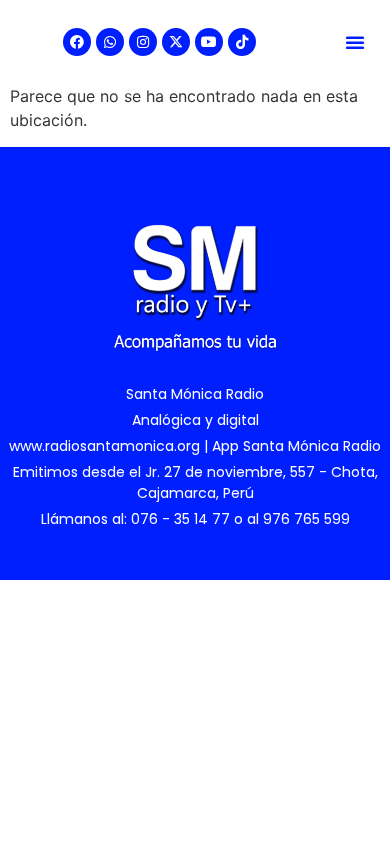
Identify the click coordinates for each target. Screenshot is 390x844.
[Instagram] (143, 42)
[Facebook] (77, 42)
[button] (355, 42)
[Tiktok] (242, 42)
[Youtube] (209, 42)
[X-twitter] (176, 42)
